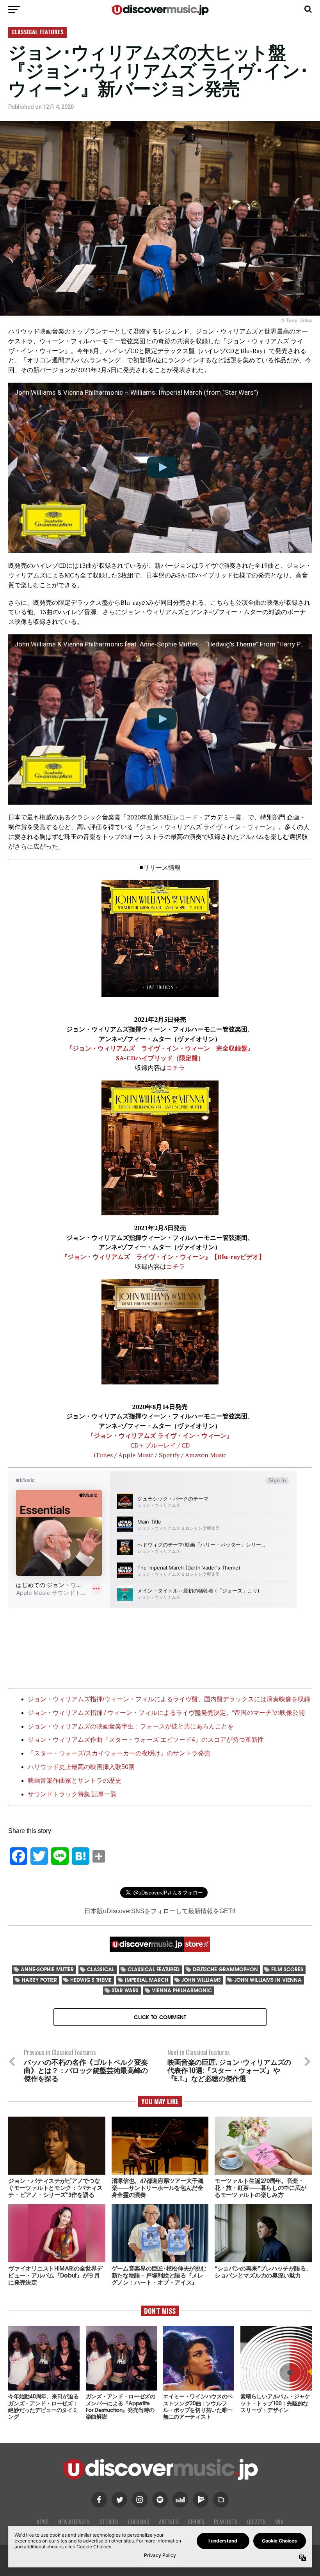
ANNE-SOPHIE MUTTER (47, 1969)
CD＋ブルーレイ (153, 1445)
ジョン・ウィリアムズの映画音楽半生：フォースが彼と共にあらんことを (131, 1726)
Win (279, 2522)
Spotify (169, 1455)
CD (186, 1445)
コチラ (176, 1068)
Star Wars (125, 1990)
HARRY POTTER (39, 1980)
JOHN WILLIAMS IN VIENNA (268, 1980)
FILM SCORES (287, 1969)
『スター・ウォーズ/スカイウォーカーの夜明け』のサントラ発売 (119, 1753)
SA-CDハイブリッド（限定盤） (160, 1058)
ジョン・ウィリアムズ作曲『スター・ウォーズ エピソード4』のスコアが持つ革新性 (146, 1740)
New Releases (74, 2522)
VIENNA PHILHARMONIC (182, 1990)
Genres (196, 2522)
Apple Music (136, 1455)
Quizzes (256, 2522)
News (43, 2522)
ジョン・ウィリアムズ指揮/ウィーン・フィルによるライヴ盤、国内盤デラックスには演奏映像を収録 (169, 1699)
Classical (101, 1969)
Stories (109, 2522)
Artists (169, 2522)
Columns (139, 2522)
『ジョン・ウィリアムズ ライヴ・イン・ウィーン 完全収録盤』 (160, 1048)
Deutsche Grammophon (225, 1969)
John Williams (201, 1980)
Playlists (226, 2522)
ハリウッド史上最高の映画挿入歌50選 (81, 1767)
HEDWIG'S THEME (91, 1980)
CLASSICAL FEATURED (154, 1969)
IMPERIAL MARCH (147, 1980)
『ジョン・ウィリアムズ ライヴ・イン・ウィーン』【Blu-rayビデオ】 (163, 1257)
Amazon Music (206, 1455)
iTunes (103, 1455)
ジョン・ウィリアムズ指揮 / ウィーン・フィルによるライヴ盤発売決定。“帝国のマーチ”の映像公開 (166, 1713)
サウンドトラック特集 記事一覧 (72, 1794)
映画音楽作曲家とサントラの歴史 (75, 1781)
